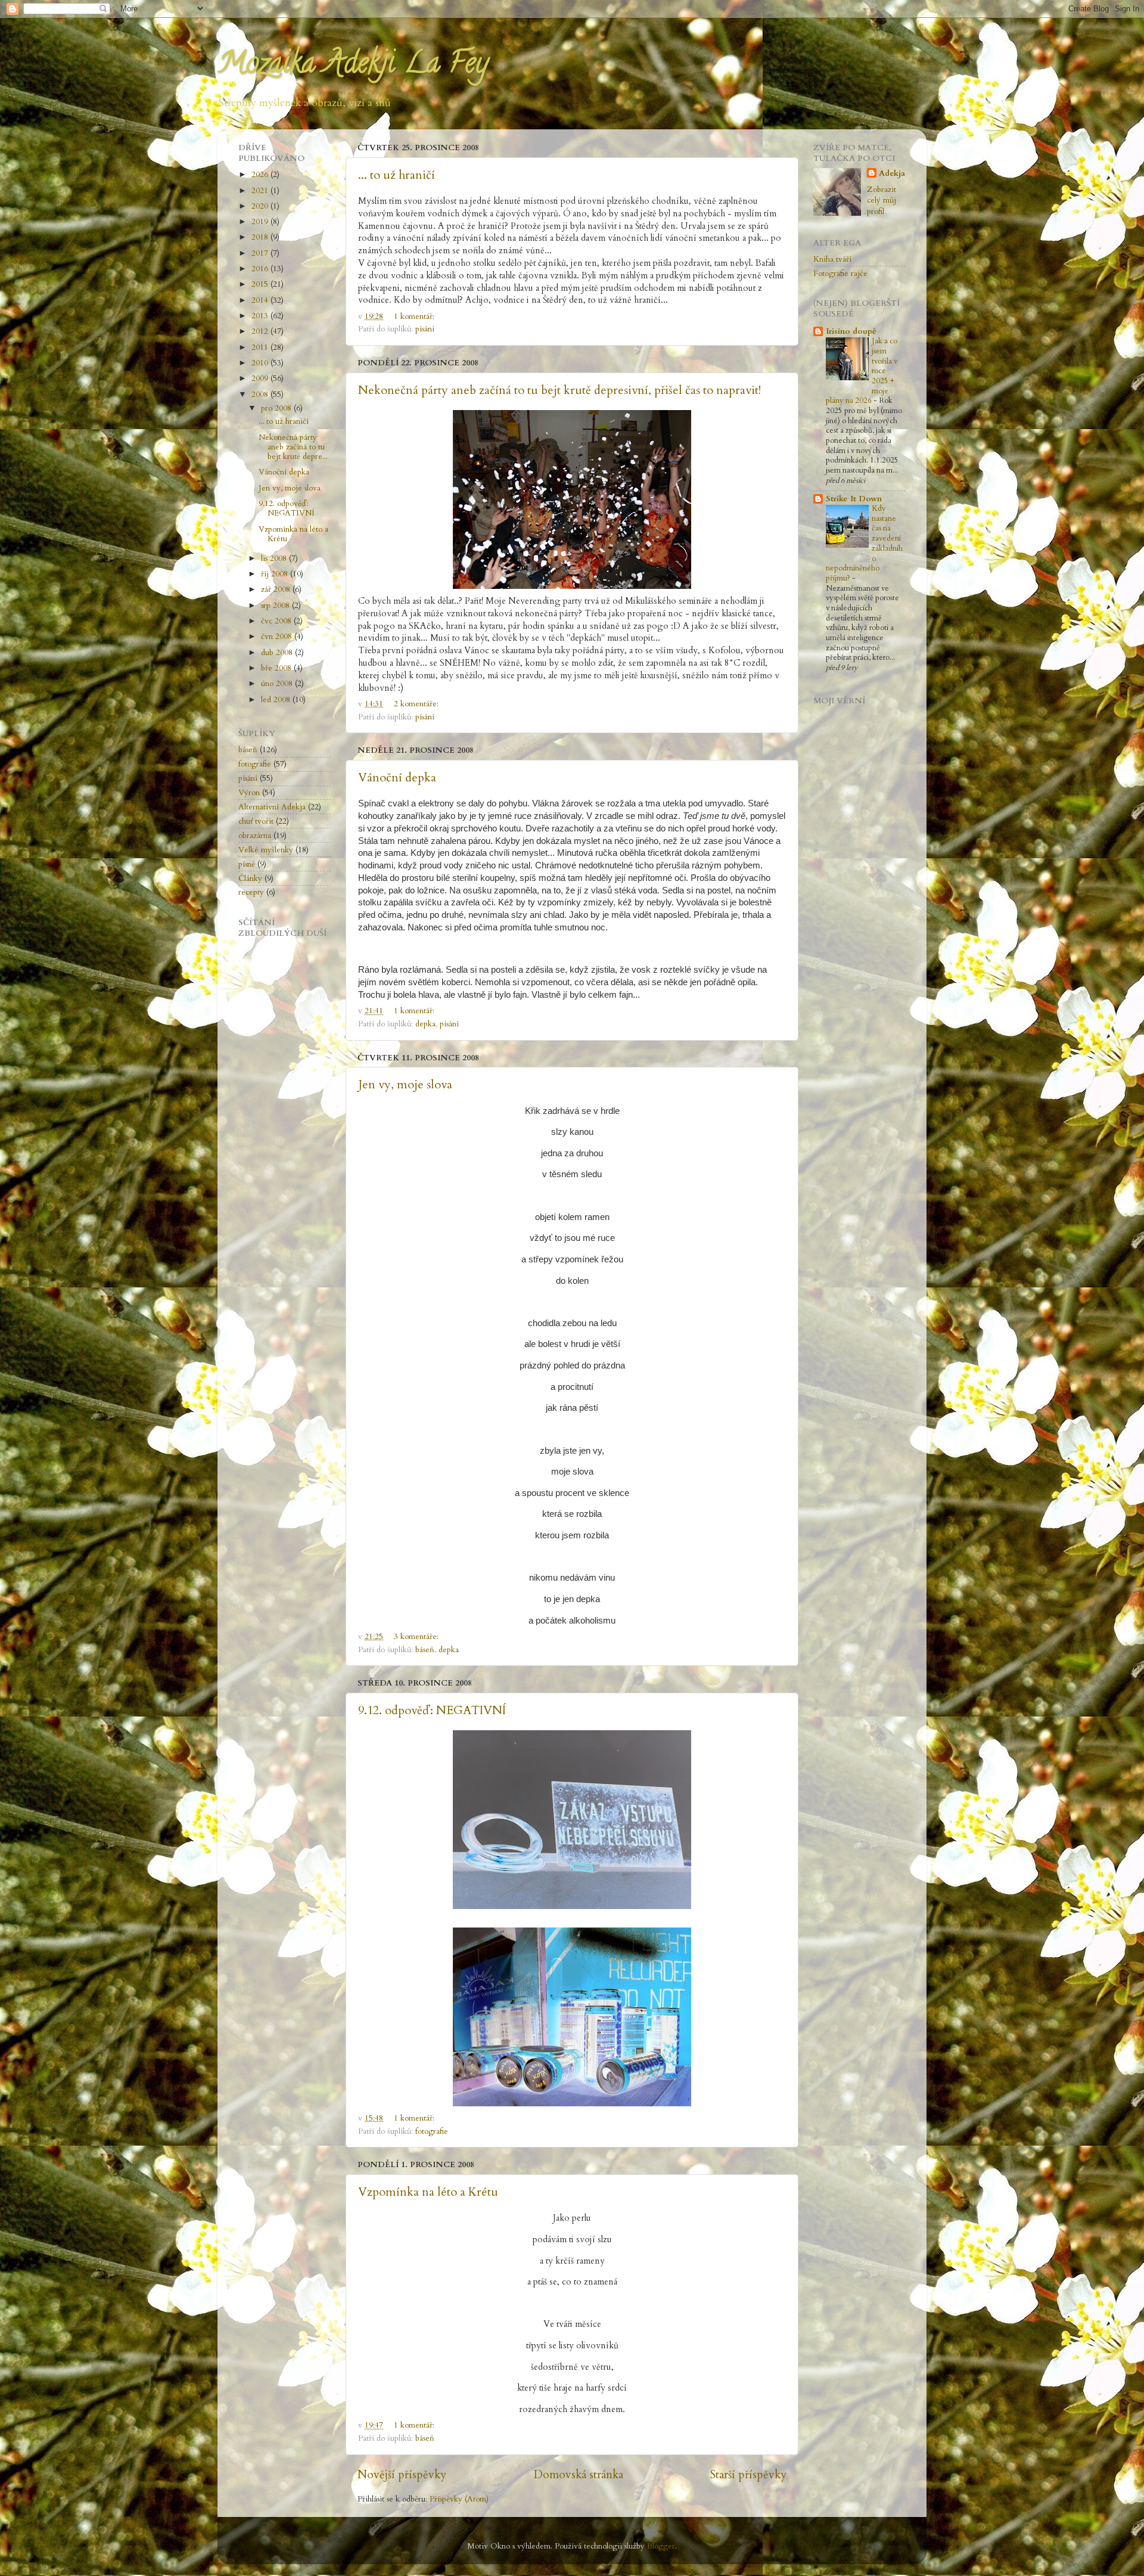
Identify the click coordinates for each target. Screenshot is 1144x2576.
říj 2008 (276, 574)
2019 (261, 222)
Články (250, 879)
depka (425, 1024)
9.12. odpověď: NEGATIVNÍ (432, 1710)
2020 (261, 206)
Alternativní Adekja (272, 807)
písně (247, 864)
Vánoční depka (397, 778)
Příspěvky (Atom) (459, 2499)
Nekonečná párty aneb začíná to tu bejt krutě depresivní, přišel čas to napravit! (559, 390)
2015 (261, 284)
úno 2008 (278, 684)
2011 (261, 347)
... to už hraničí (397, 175)
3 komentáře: (417, 1637)
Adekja (892, 173)
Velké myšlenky (266, 850)
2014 (261, 300)
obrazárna (255, 836)
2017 (261, 253)
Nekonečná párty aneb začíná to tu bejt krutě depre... (293, 447)
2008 (261, 395)
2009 (261, 378)
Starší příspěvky (748, 2475)
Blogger (661, 2546)
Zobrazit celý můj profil (882, 201)
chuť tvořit (256, 821)
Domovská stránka (579, 2475)
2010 (261, 363)
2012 (261, 331)
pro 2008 (277, 408)
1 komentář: (415, 316)
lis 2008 (275, 558)
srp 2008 (276, 606)
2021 (261, 191)
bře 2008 (277, 668)
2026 (261, 175)
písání (425, 329)
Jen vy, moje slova (405, 1084)
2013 (261, 316)
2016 (261, 269)
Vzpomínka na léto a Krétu (428, 2192)
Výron (249, 793)
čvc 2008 (277, 621)
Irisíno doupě (851, 331)
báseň (425, 1650)
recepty (251, 892)
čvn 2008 (278, 637)
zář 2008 (277, 589)
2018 (261, 237)
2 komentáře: (417, 704)
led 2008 (277, 700)
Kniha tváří (832, 259)
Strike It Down (854, 499)
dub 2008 (278, 653)
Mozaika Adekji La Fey (353, 66)
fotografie (432, 2131)
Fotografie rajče (840, 274)
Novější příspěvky (402, 2475)
